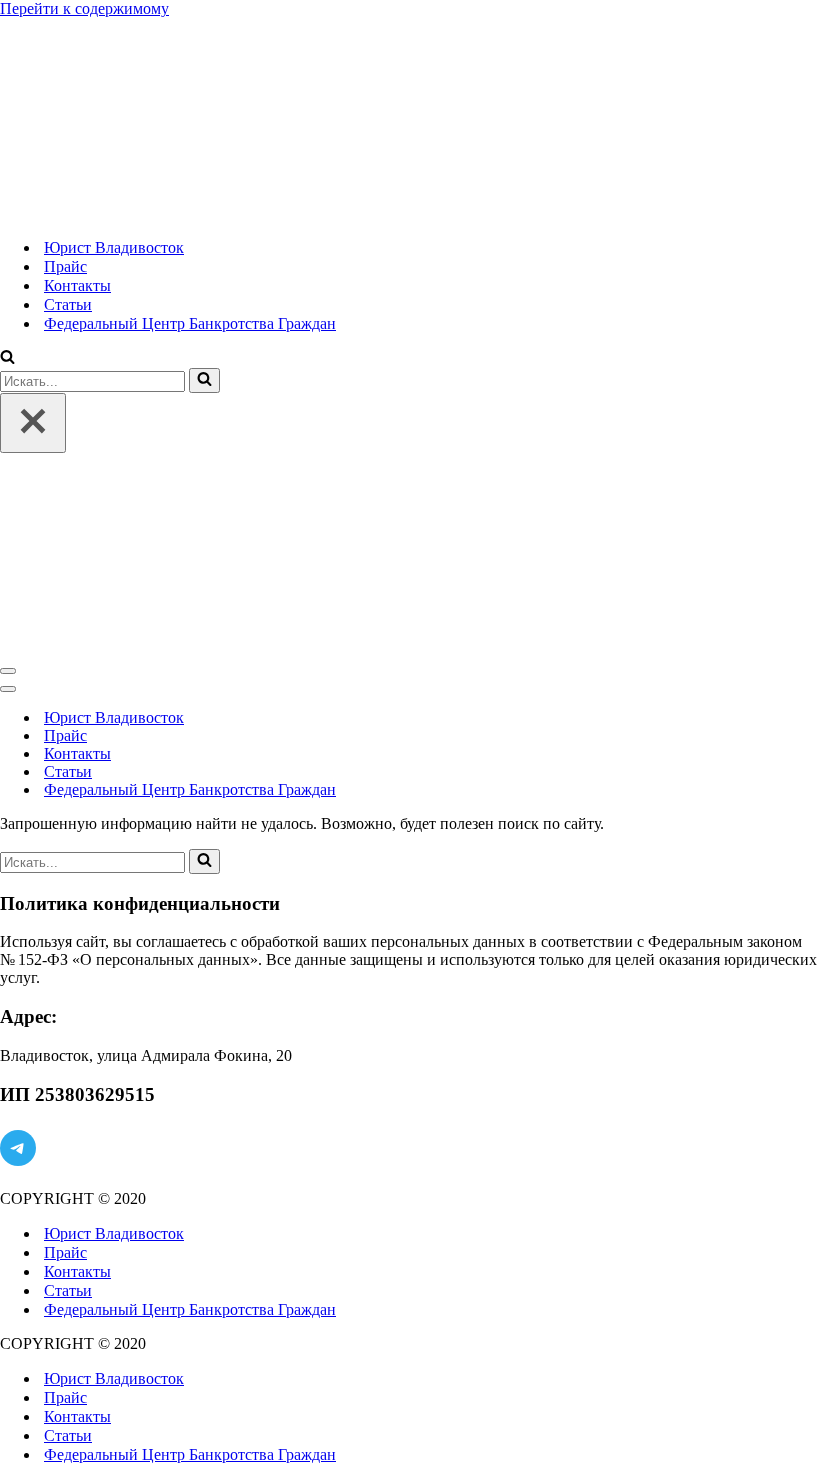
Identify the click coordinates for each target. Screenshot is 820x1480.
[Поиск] (7, 358)
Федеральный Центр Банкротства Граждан (190, 323)
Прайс (65, 266)
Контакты (77, 285)
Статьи (68, 304)
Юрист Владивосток (114, 247)
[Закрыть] (33, 423)
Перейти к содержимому (84, 8)
